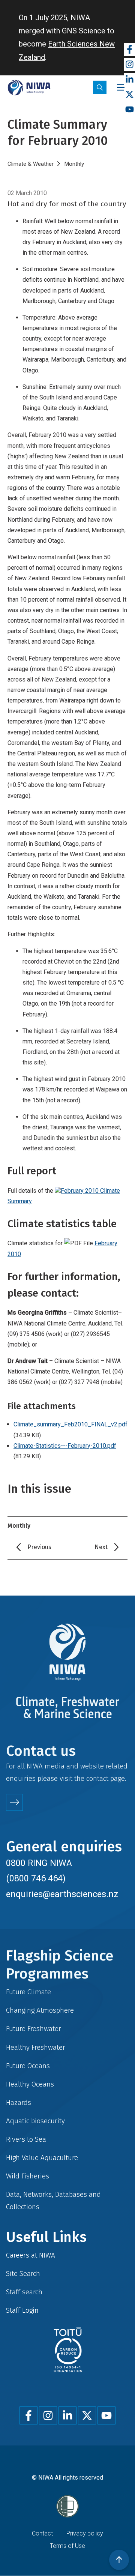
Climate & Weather (31, 164)
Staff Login (22, 2310)
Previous (39, 1547)
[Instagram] (129, 65)
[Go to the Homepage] (29, 88)
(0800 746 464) (36, 1878)
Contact (42, 2533)
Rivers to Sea (26, 2139)
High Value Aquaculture (42, 2158)
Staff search (24, 2292)
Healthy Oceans (30, 2084)
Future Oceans (28, 2066)
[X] (129, 95)
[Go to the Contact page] (14, 1802)
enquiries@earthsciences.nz (62, 1894)
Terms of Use (67, 2546)
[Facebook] (129, 50)
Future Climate (28, 1992)
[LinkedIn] (129, 80)
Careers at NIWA (31, 2255)
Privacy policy (85, 2533)
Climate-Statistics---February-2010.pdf (65, 1446)
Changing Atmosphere (40, 2010)
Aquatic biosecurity (35, 2121)
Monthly (74, 164)
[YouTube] (129, 110)
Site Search (23, 2274)
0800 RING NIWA (39, 1863)
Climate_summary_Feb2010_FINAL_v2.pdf (70, 1424)
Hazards (19, 2102)
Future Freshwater (34, 2029)
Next (101, 1547)
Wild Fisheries (28, 2176)
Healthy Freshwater (36, 2047)
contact (97, 1778)
